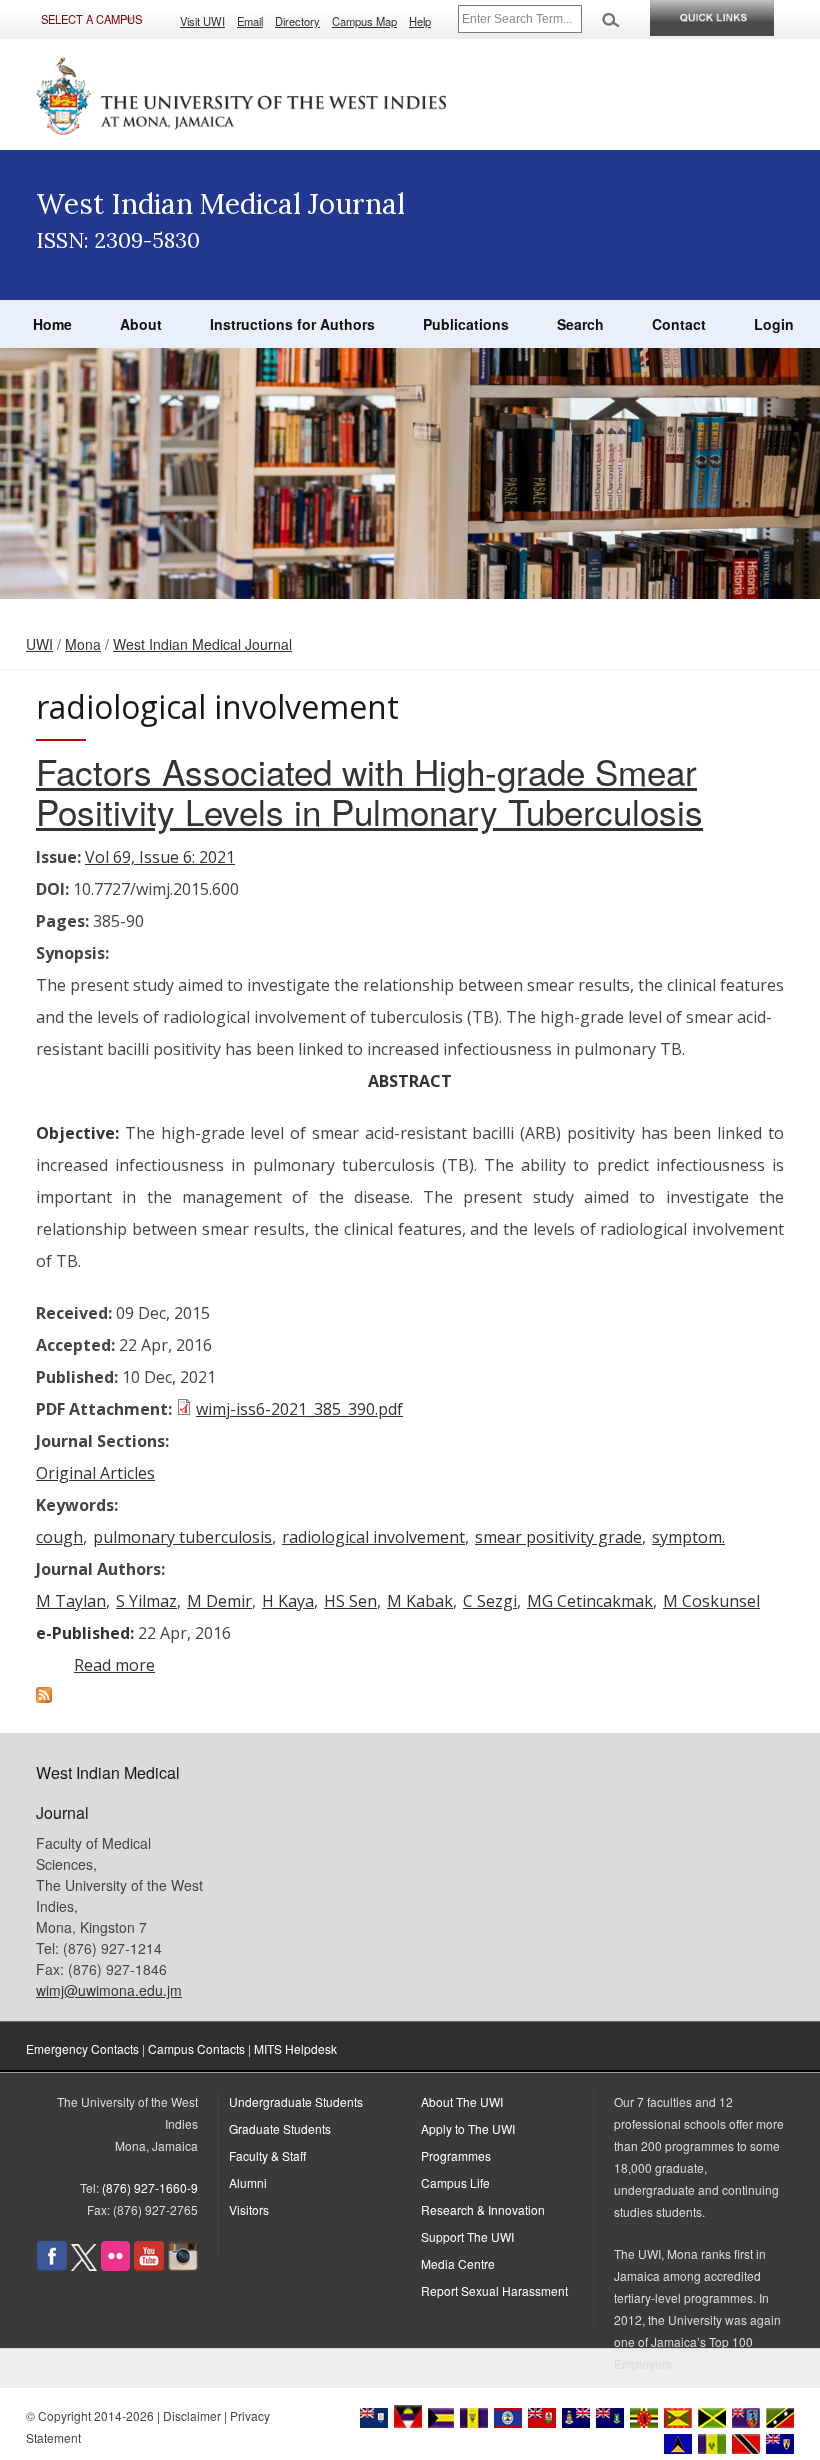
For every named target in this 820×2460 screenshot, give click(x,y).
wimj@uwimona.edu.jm (109, 1990)
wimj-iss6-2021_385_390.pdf (299, 1409)
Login (774, 324)
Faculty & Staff (267, 2155)
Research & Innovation (483, 2209)
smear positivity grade (558, 1537)
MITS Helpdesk (295, 2048)
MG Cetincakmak (590, 1601)
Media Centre (458, 2263)
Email (250, 21)
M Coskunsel (711, 1601)
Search (580, 324)
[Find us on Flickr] (115, 2265)
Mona (83, 644)
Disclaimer (192, 2415)
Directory (297, 21)
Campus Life (455, 2182)
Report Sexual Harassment (494, 2290)
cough (59, 1537)
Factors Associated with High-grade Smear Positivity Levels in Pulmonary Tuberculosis (369, 791)
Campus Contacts (196, 2048)
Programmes (456, 2155)
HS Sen (350, 1601)
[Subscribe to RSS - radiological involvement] (44, 1697)
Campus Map (364, 21)
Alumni (248, 2182)
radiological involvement (373, 1537)
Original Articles (95, 1473)
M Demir (219, 1601)
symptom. (688, 1537)
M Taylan (71, 1601)
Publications (466, 324)
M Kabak (420, 1601)
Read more (114, 1665)
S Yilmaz (146, 1601)
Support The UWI (467, 2236)
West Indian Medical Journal (202, 644)
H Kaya (288, 1601)
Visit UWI (202, 21)
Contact (679, 324)
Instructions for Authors (292, 324)
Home (52, 324)
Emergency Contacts (82, 2048)
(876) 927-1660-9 (150, 2187)
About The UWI (462, 2101)
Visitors (249, 2209)
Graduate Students (280, 2128)
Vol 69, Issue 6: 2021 (160, 857)
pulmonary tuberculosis (182, 1537)
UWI (39, 644)
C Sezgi (490, 1601)
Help (420, 21)
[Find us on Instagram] (183, 2265)
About (141, 324)
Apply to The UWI (468, 2128)
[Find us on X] (84, 2265)
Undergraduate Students (296, 2101)
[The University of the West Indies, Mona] (242, 94)
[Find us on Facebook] (52, 2265)
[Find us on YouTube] (149, 2265)
